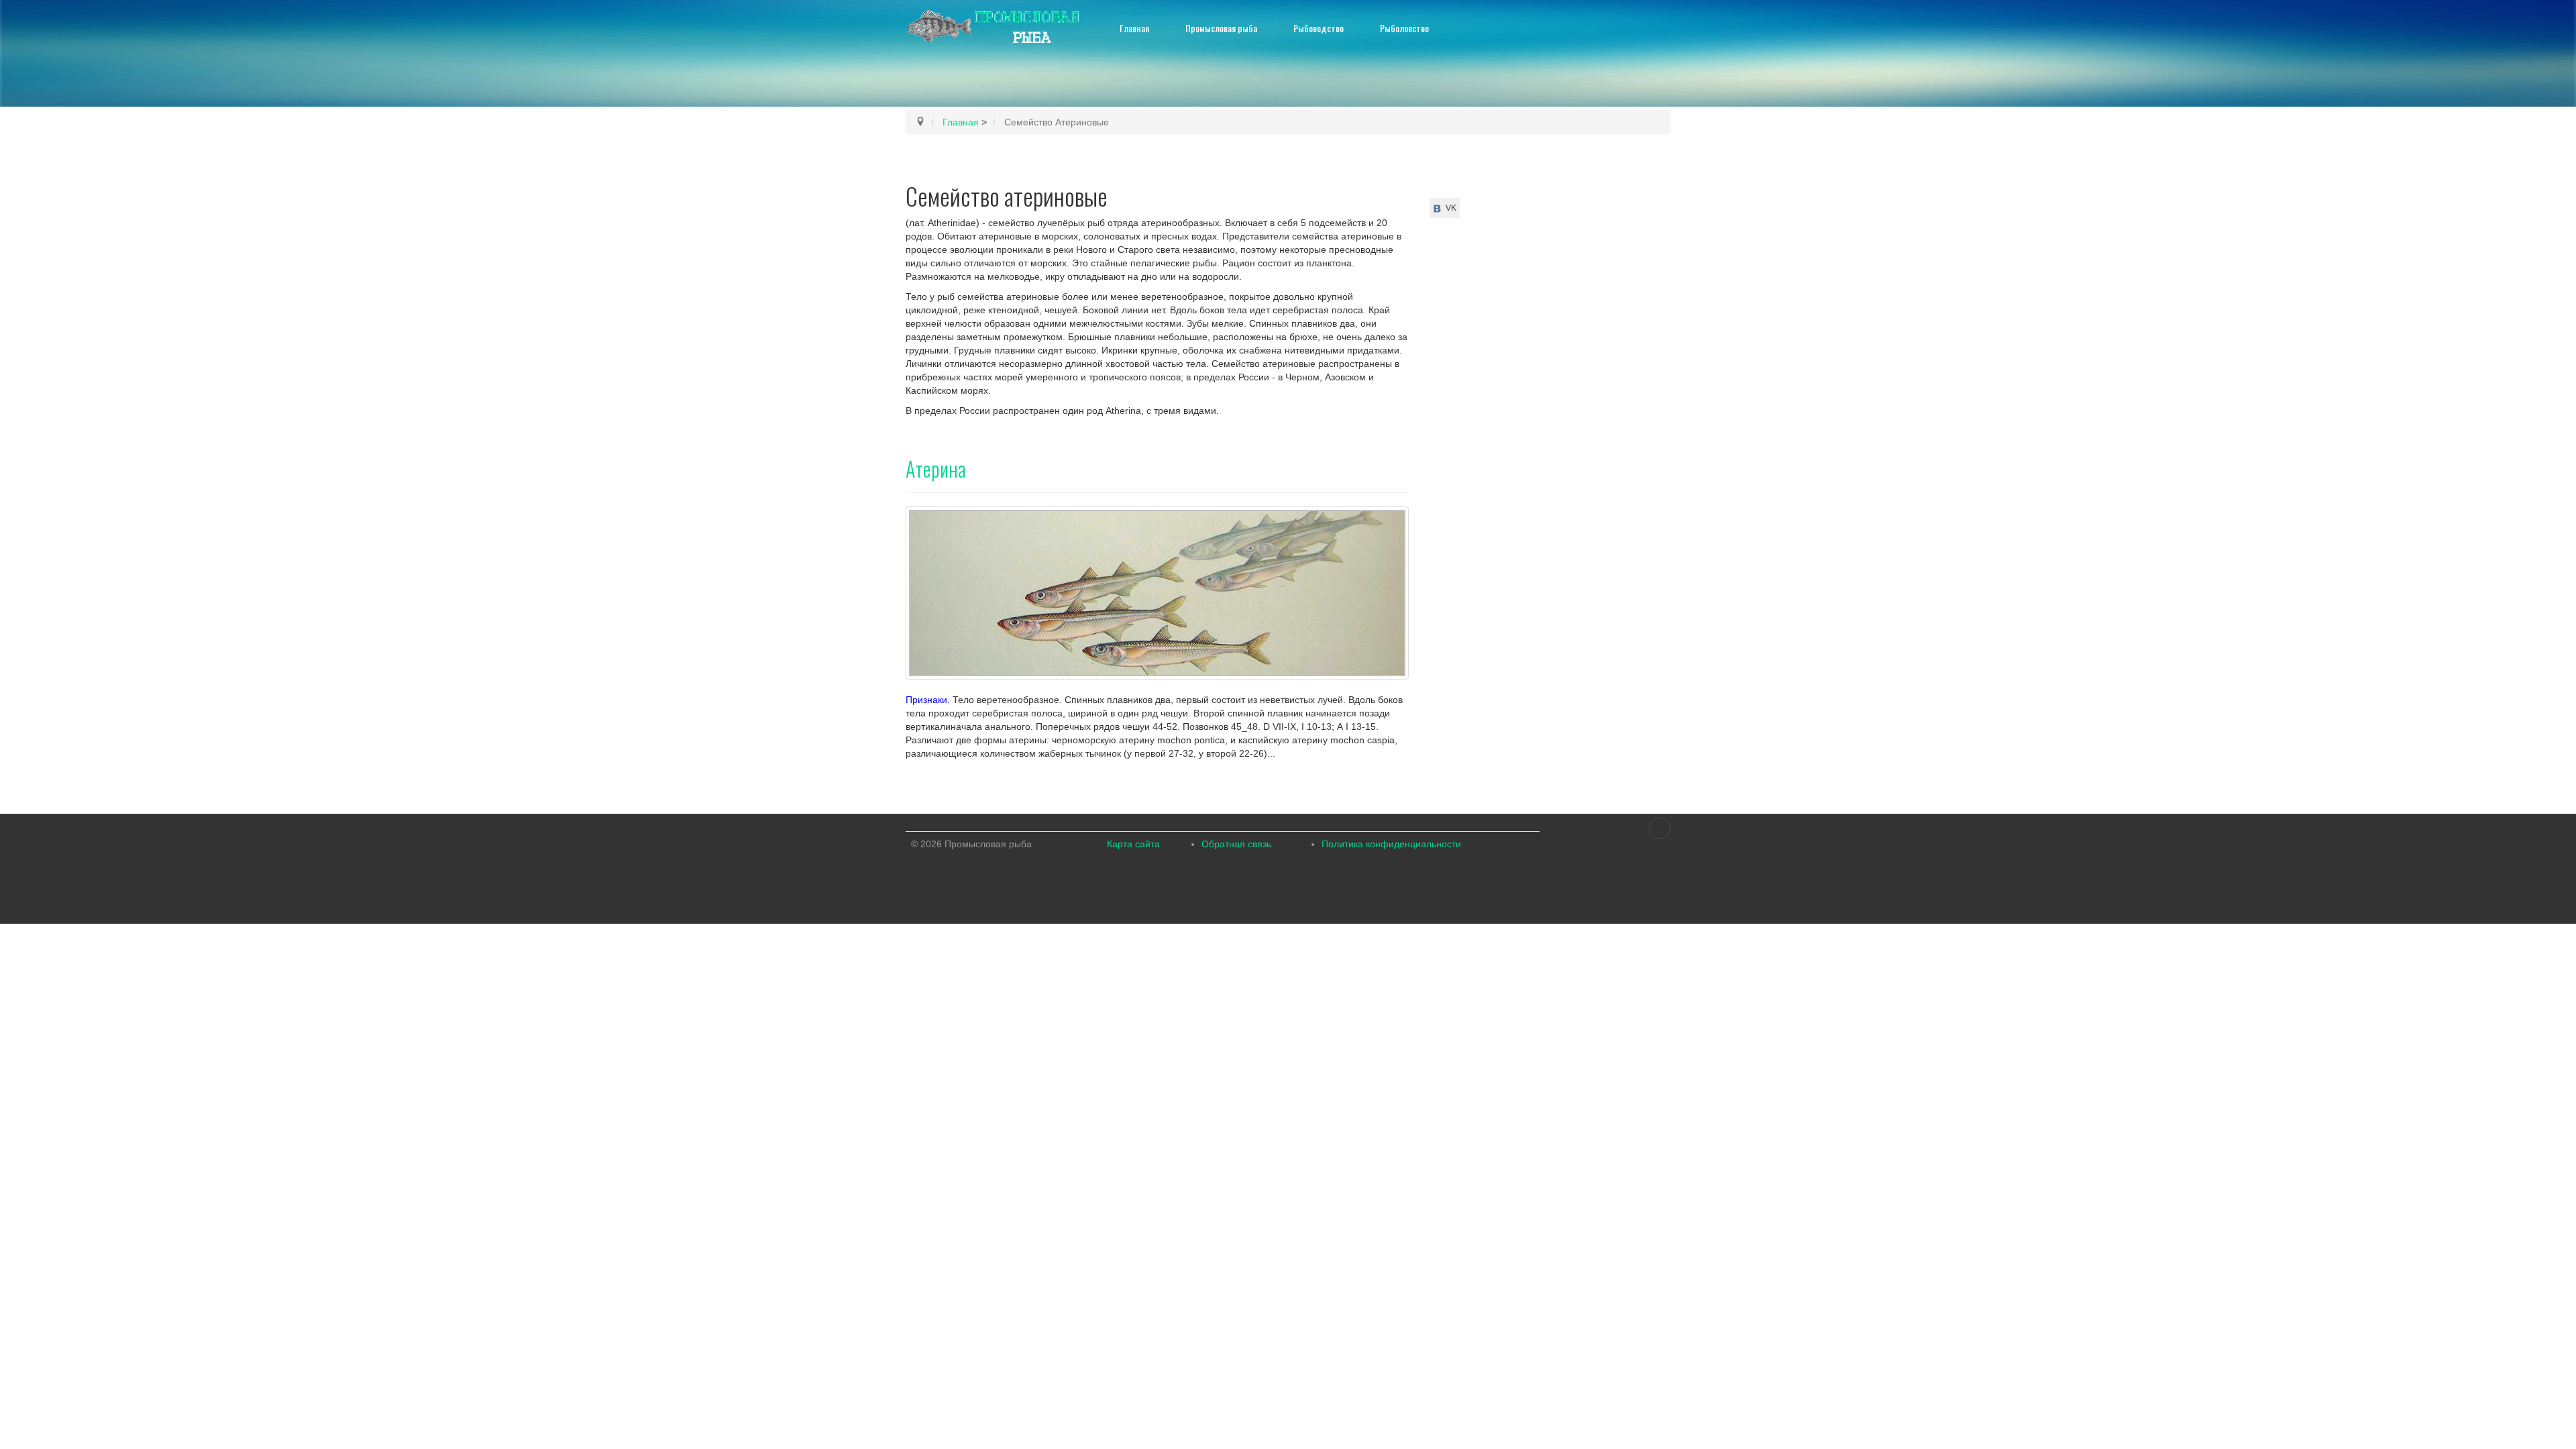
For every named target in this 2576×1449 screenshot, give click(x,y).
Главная (1134, 28)
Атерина (936, 469)
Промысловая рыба (1221, 28)
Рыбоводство (1319, 28)
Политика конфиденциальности (1391, 844)
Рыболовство (1404, 28)
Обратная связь (1236, 844)
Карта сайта (1133, 844)
